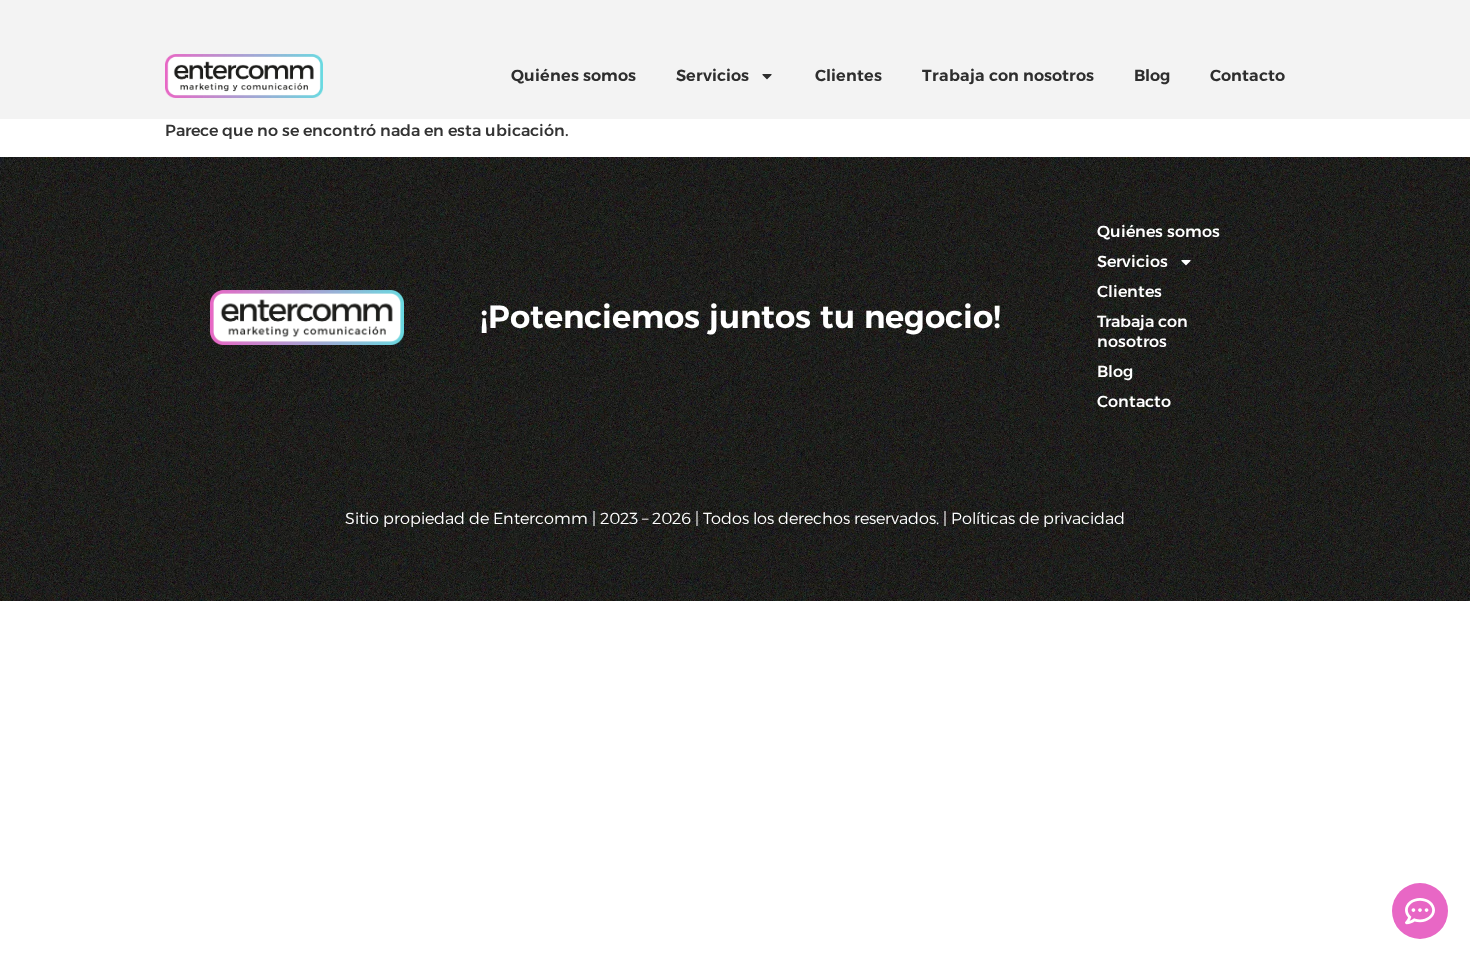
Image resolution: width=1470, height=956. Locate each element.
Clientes (848, 75)
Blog (1152, 75)
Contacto (1247, 75)
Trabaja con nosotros (1008, 75)
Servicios (712, 75)
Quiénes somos (573, 75)
